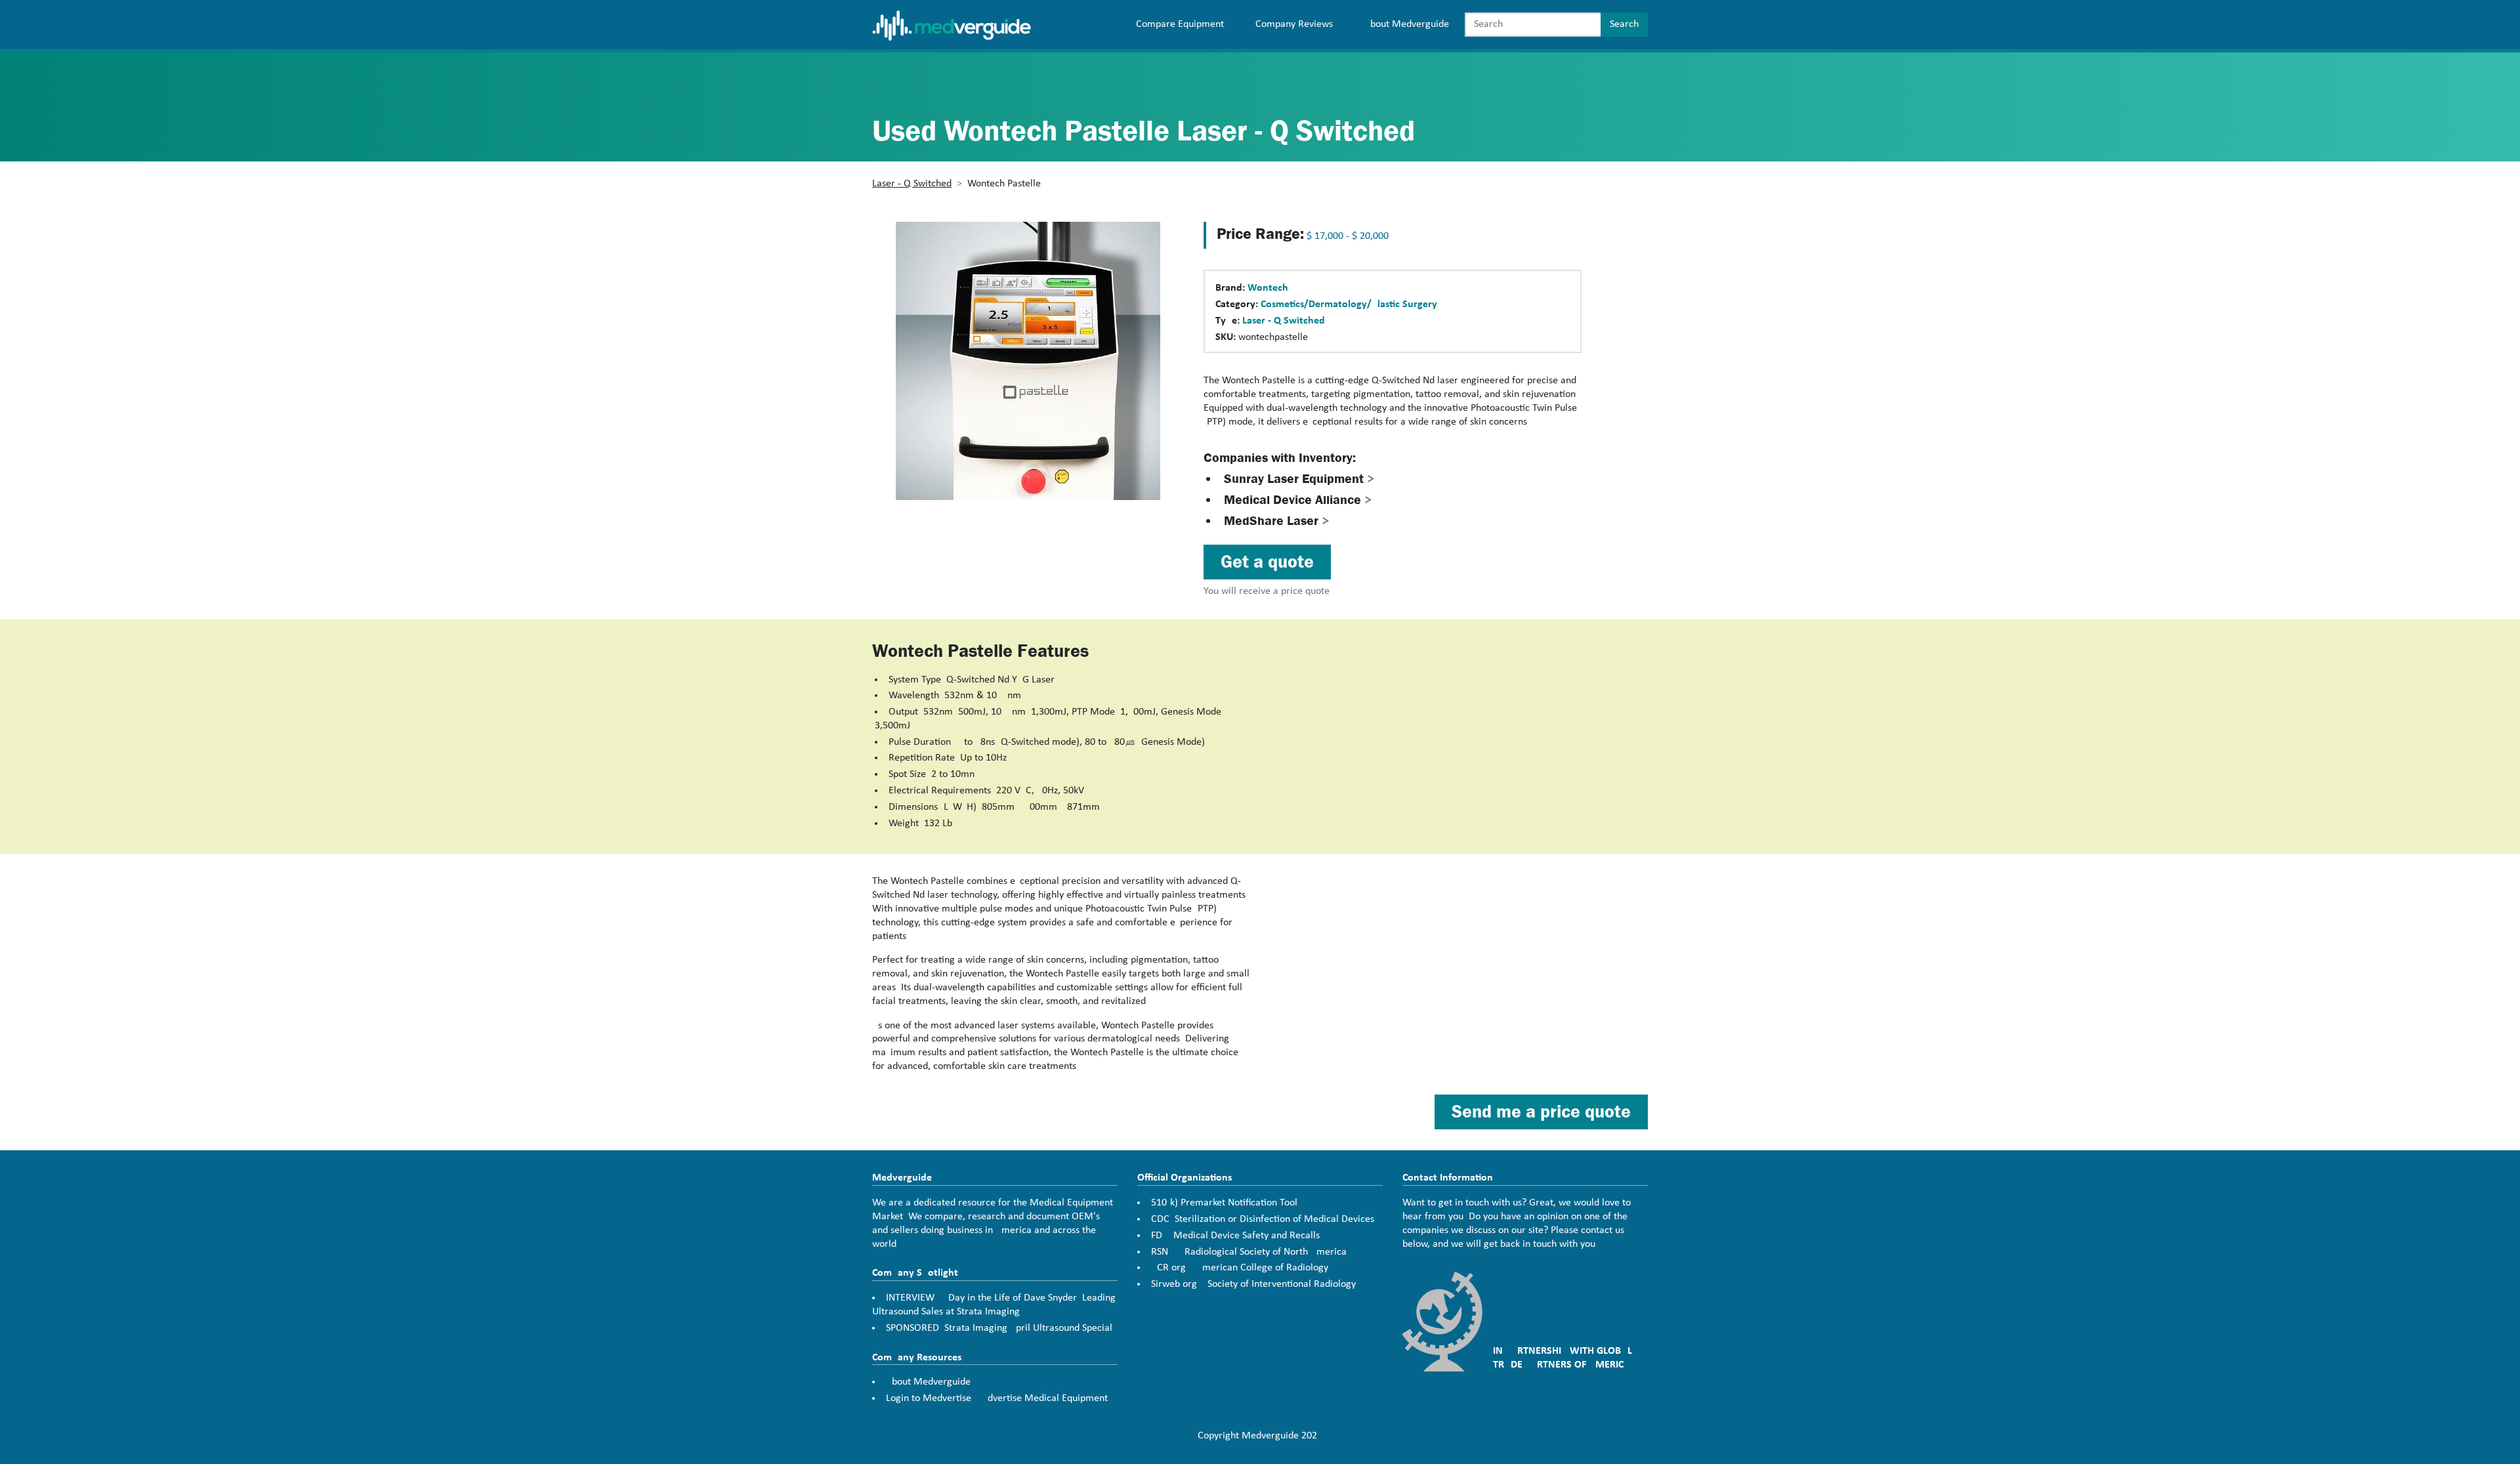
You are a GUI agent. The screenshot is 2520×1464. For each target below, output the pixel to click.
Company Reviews (1294, 24)
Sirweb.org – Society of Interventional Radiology (1253, 1284)
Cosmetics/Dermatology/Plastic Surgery (1349, 304)
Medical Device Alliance (1298, 500)
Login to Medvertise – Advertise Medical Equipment (997, 1398)
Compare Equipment (1180, 24)
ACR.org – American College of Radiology (1240, 1268)
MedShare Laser (1277, 521)
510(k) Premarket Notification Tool (1224, 1203)
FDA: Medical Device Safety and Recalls (1235, 1236)
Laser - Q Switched (912, 184)
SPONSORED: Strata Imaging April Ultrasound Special (999, 1328)
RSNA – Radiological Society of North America (1249, 1252)
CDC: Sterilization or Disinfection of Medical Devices (1263, 1219)
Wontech (1268, 288)
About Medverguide (1407, 24)
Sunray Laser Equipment (1299, 479)
